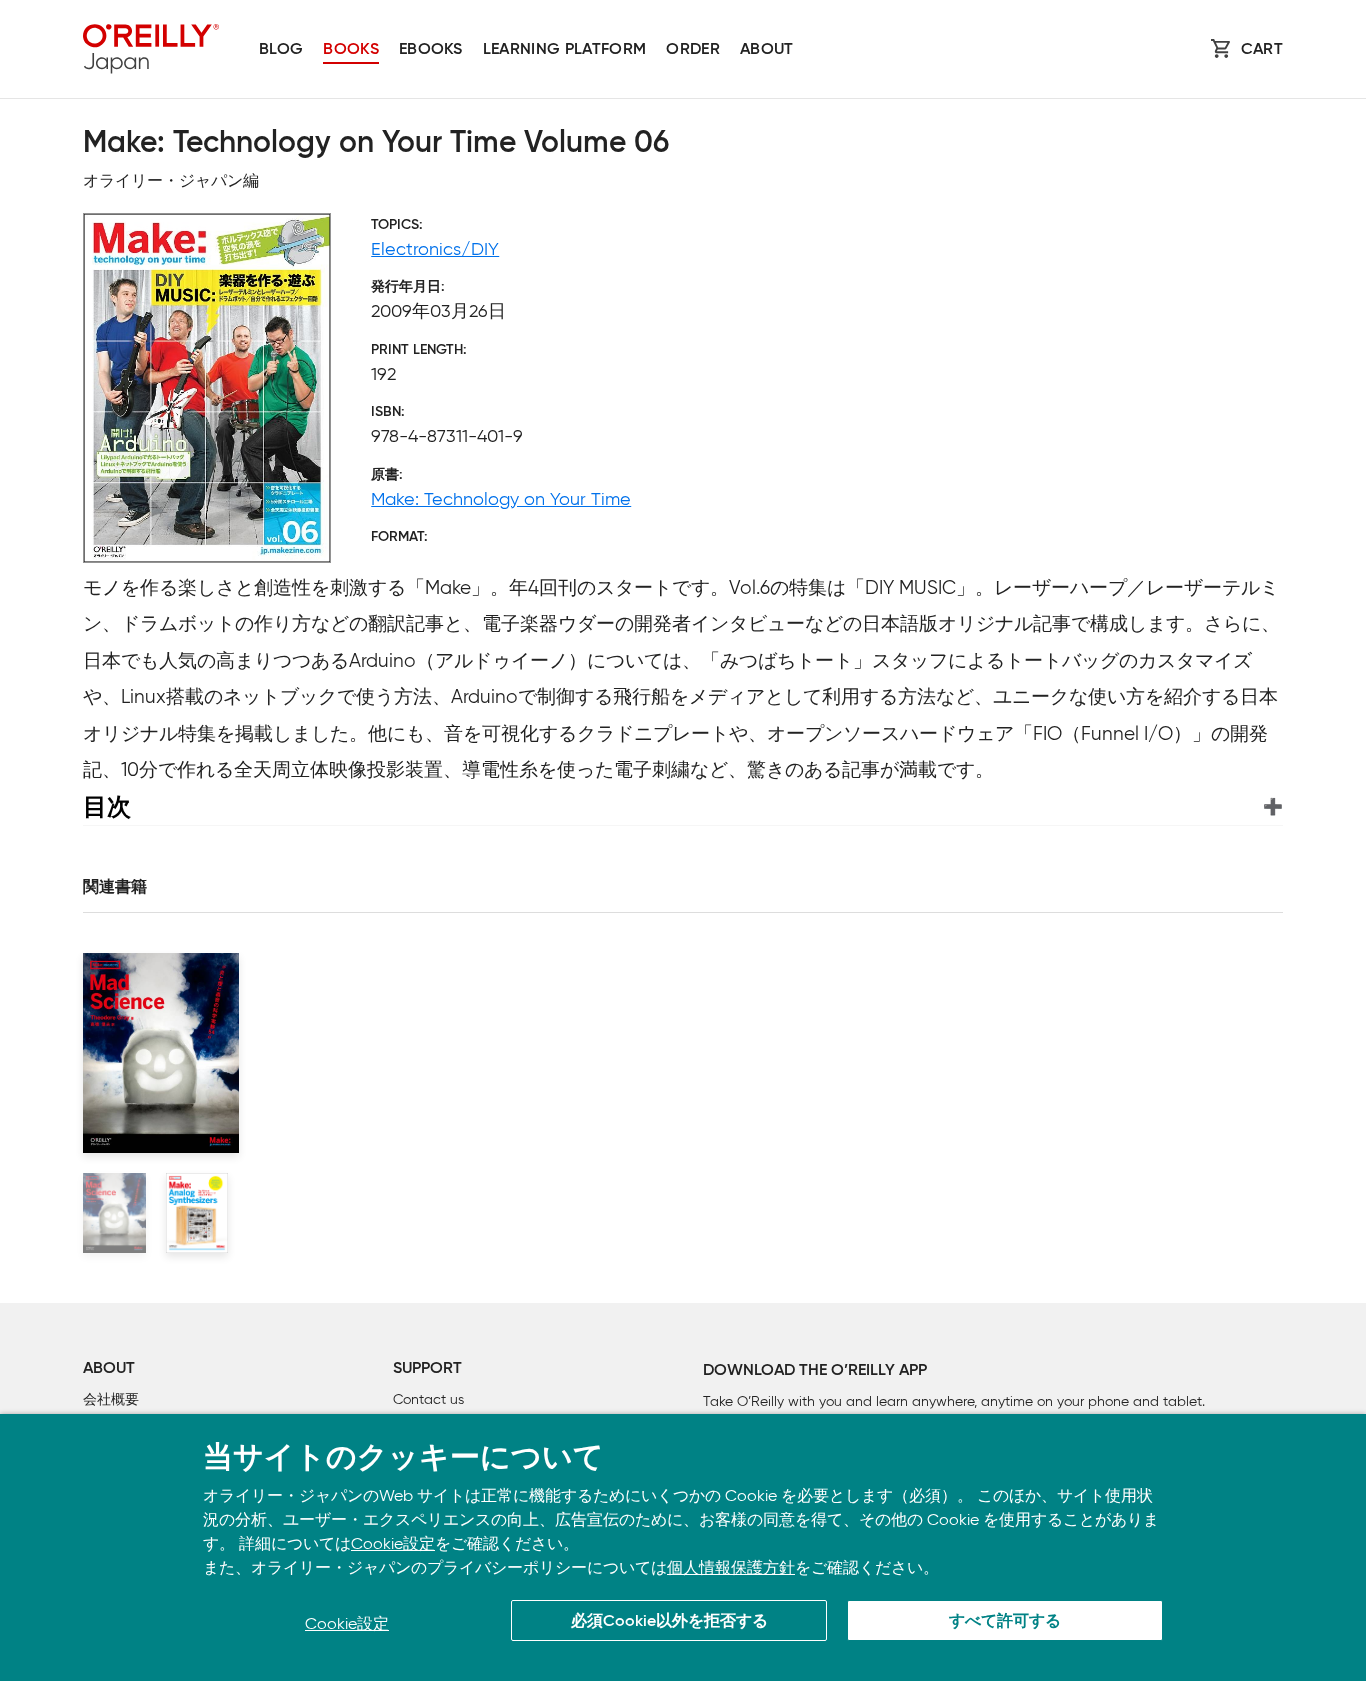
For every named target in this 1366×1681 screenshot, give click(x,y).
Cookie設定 (393, 1543)
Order (693, 50)
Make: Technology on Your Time (501, 499)
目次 (107, 806)
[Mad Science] (114, 1213)
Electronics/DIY (435, 249)
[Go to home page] (151, 49)
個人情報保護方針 (731, 1567)
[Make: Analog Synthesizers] (197, 1213)
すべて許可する (1005, 1622)
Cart (1262, 50)
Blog (281, 50)
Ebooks (431, 50)
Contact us (428, 1399)
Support (427, 1369)
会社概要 (111, 1399)
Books (351, 50)
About (767, 50)
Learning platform (564, 50)
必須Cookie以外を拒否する (669, 1622)
